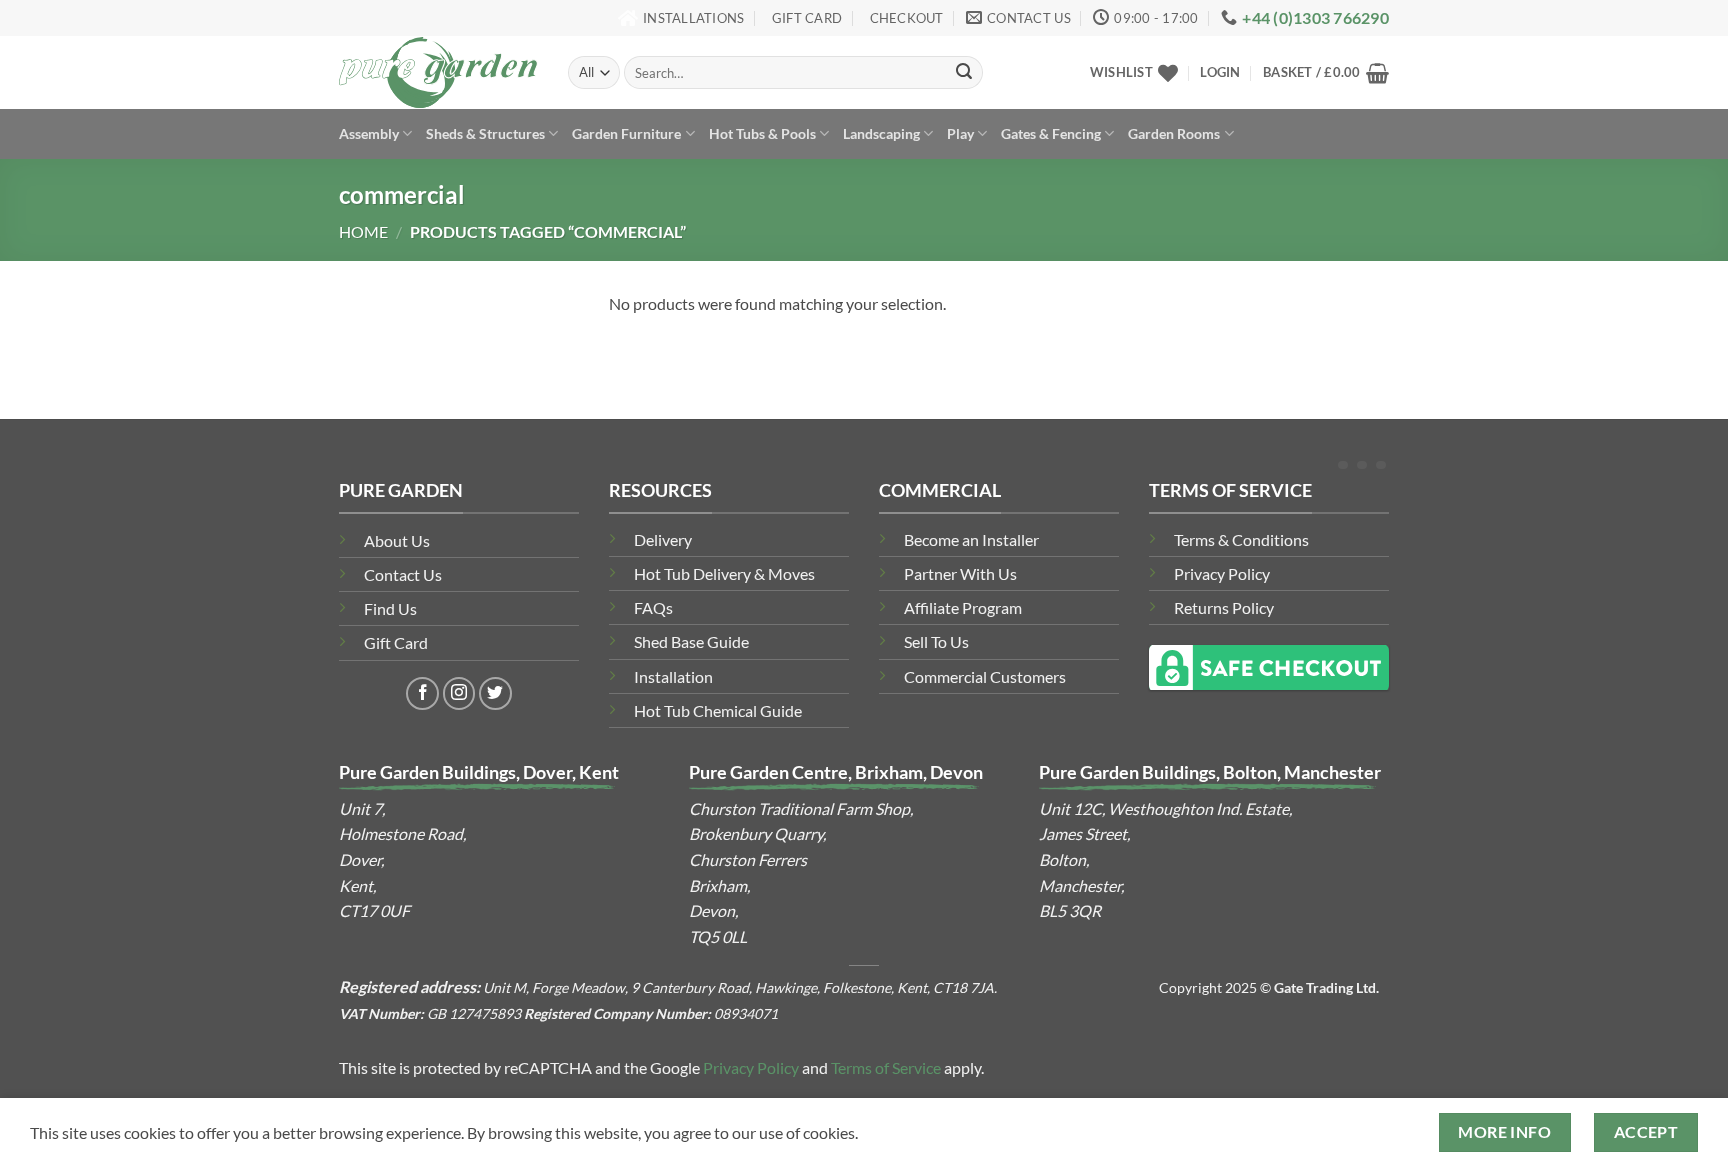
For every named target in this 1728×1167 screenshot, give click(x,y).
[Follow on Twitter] (495, 693)
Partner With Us (960, 573)
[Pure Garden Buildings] (438, 72)
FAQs (653, 607)
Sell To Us (936, 641)
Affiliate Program (963, 607)
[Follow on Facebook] (422, 693)
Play (960, 133)
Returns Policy (1224, 607)
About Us (397, 540)
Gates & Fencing (1051, 133)
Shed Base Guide (691, 641)
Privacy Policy (1222, 573)
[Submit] (964, 73)
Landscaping (881, 133)
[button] (1220, 72)
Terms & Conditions (1241, 539)
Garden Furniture (626, 133)
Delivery (663, 539)
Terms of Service (886, 1067)
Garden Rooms (1174, 133)
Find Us (390, 608)
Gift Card (396, 642)
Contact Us (403, 574)
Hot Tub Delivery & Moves (724, 573)
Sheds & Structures (485, 133)
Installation (673, 676)
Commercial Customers (985, 676)
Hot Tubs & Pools (762, 133)
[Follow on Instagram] (459, 693)
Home (363, 231)
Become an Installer (971, 539)
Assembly (369, 133)
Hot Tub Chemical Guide (718, 710)
